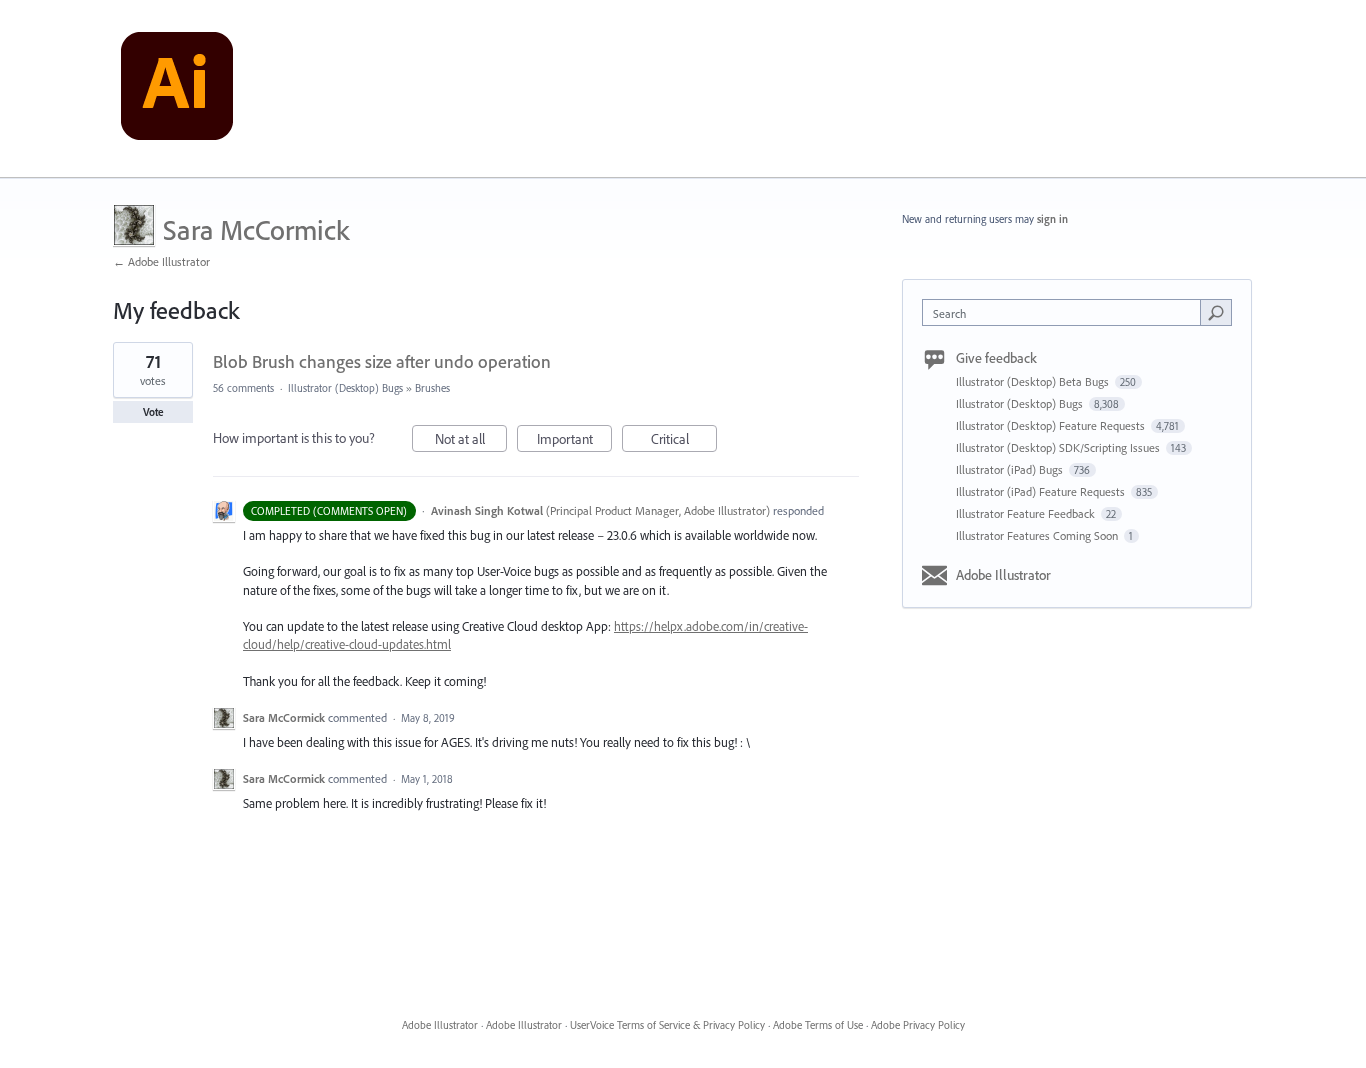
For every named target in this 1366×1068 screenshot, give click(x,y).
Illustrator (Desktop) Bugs (345, 388)
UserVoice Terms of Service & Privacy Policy (667, 1025)
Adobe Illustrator (1003, 575)
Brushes (432, 388)
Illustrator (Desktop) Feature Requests (1052, 425)
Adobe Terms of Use (818, 1025)
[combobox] (1066, 312)
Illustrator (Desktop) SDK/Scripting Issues (1059, 447)
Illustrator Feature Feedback (1027, 513)
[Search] (1216, 312)
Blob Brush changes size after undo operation (382, 361)
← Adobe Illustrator (161, 261)
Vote (153, 412)
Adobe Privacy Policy (918, 1025)
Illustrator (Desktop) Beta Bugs (1034, 381)
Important (574, 441)
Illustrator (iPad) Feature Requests (1042, 491)
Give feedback (996, 358)
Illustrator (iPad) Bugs (1011, 469)
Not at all (471, 441)
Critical (684, 441)
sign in (1052, 219)
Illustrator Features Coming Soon (1038, 535)
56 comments (243, 388)
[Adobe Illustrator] (177, 89)
